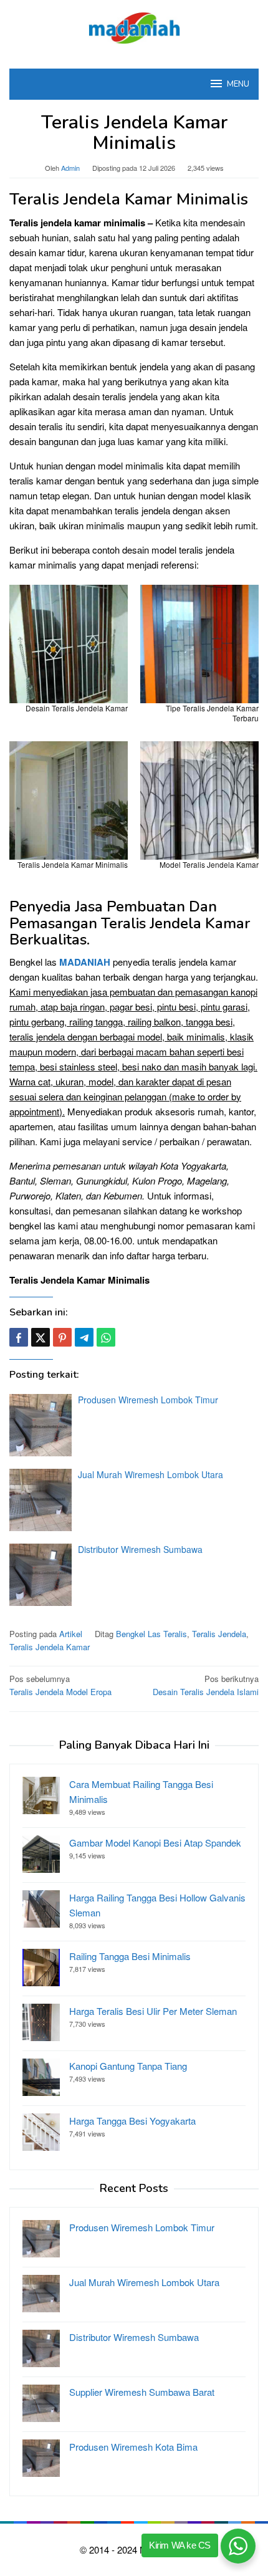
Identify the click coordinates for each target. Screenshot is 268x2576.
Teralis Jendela (219, 1634)
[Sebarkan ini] (19, 1337)
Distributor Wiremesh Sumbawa (140, 1549)
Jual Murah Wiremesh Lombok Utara (151, 1474)
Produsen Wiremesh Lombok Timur (148, 1400)
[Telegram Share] (84, 1337)
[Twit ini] (41, 1337)
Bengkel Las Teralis (151, 1634)
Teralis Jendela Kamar (50, 1647)
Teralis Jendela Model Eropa (60, 1685)
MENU (238, 84)
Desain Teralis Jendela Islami (206, 1685)
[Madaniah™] (134, 26)
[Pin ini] (62, 1337)
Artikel (71, 1634)
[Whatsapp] (106, 1337)
